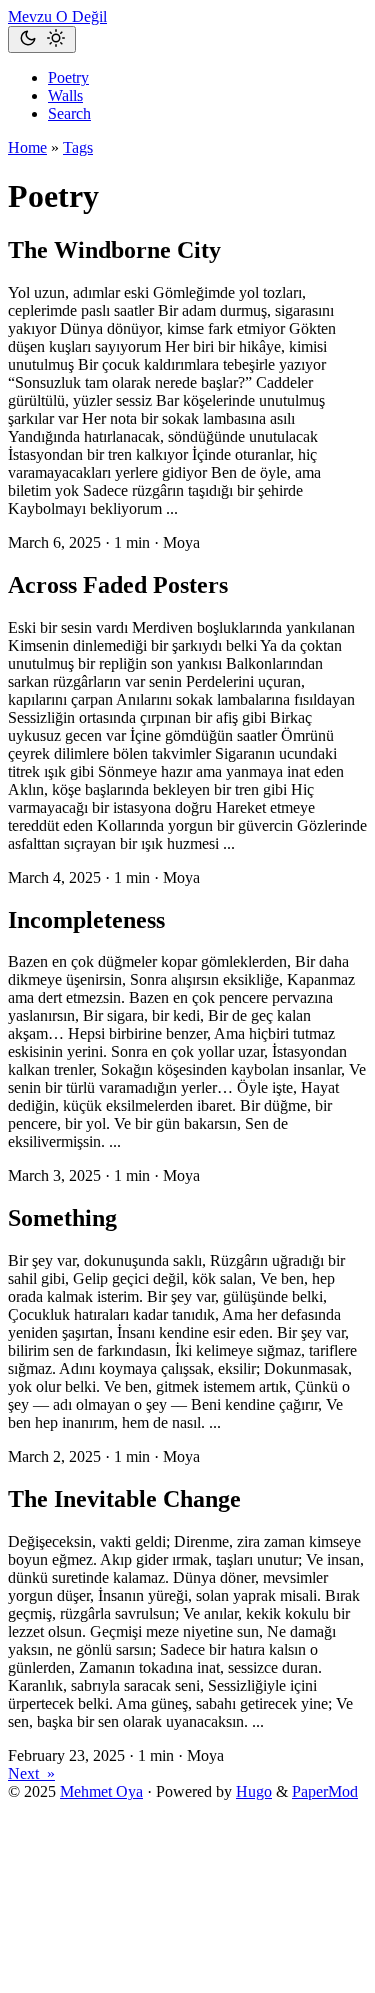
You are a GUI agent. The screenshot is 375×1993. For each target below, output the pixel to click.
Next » (31, 1773)
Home (27, 147)
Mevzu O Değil (57, 16)
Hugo (254, 1791)
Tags (78, 147)
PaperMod (325, 1791)
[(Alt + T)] (42, 39)
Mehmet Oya (101, 1791)
